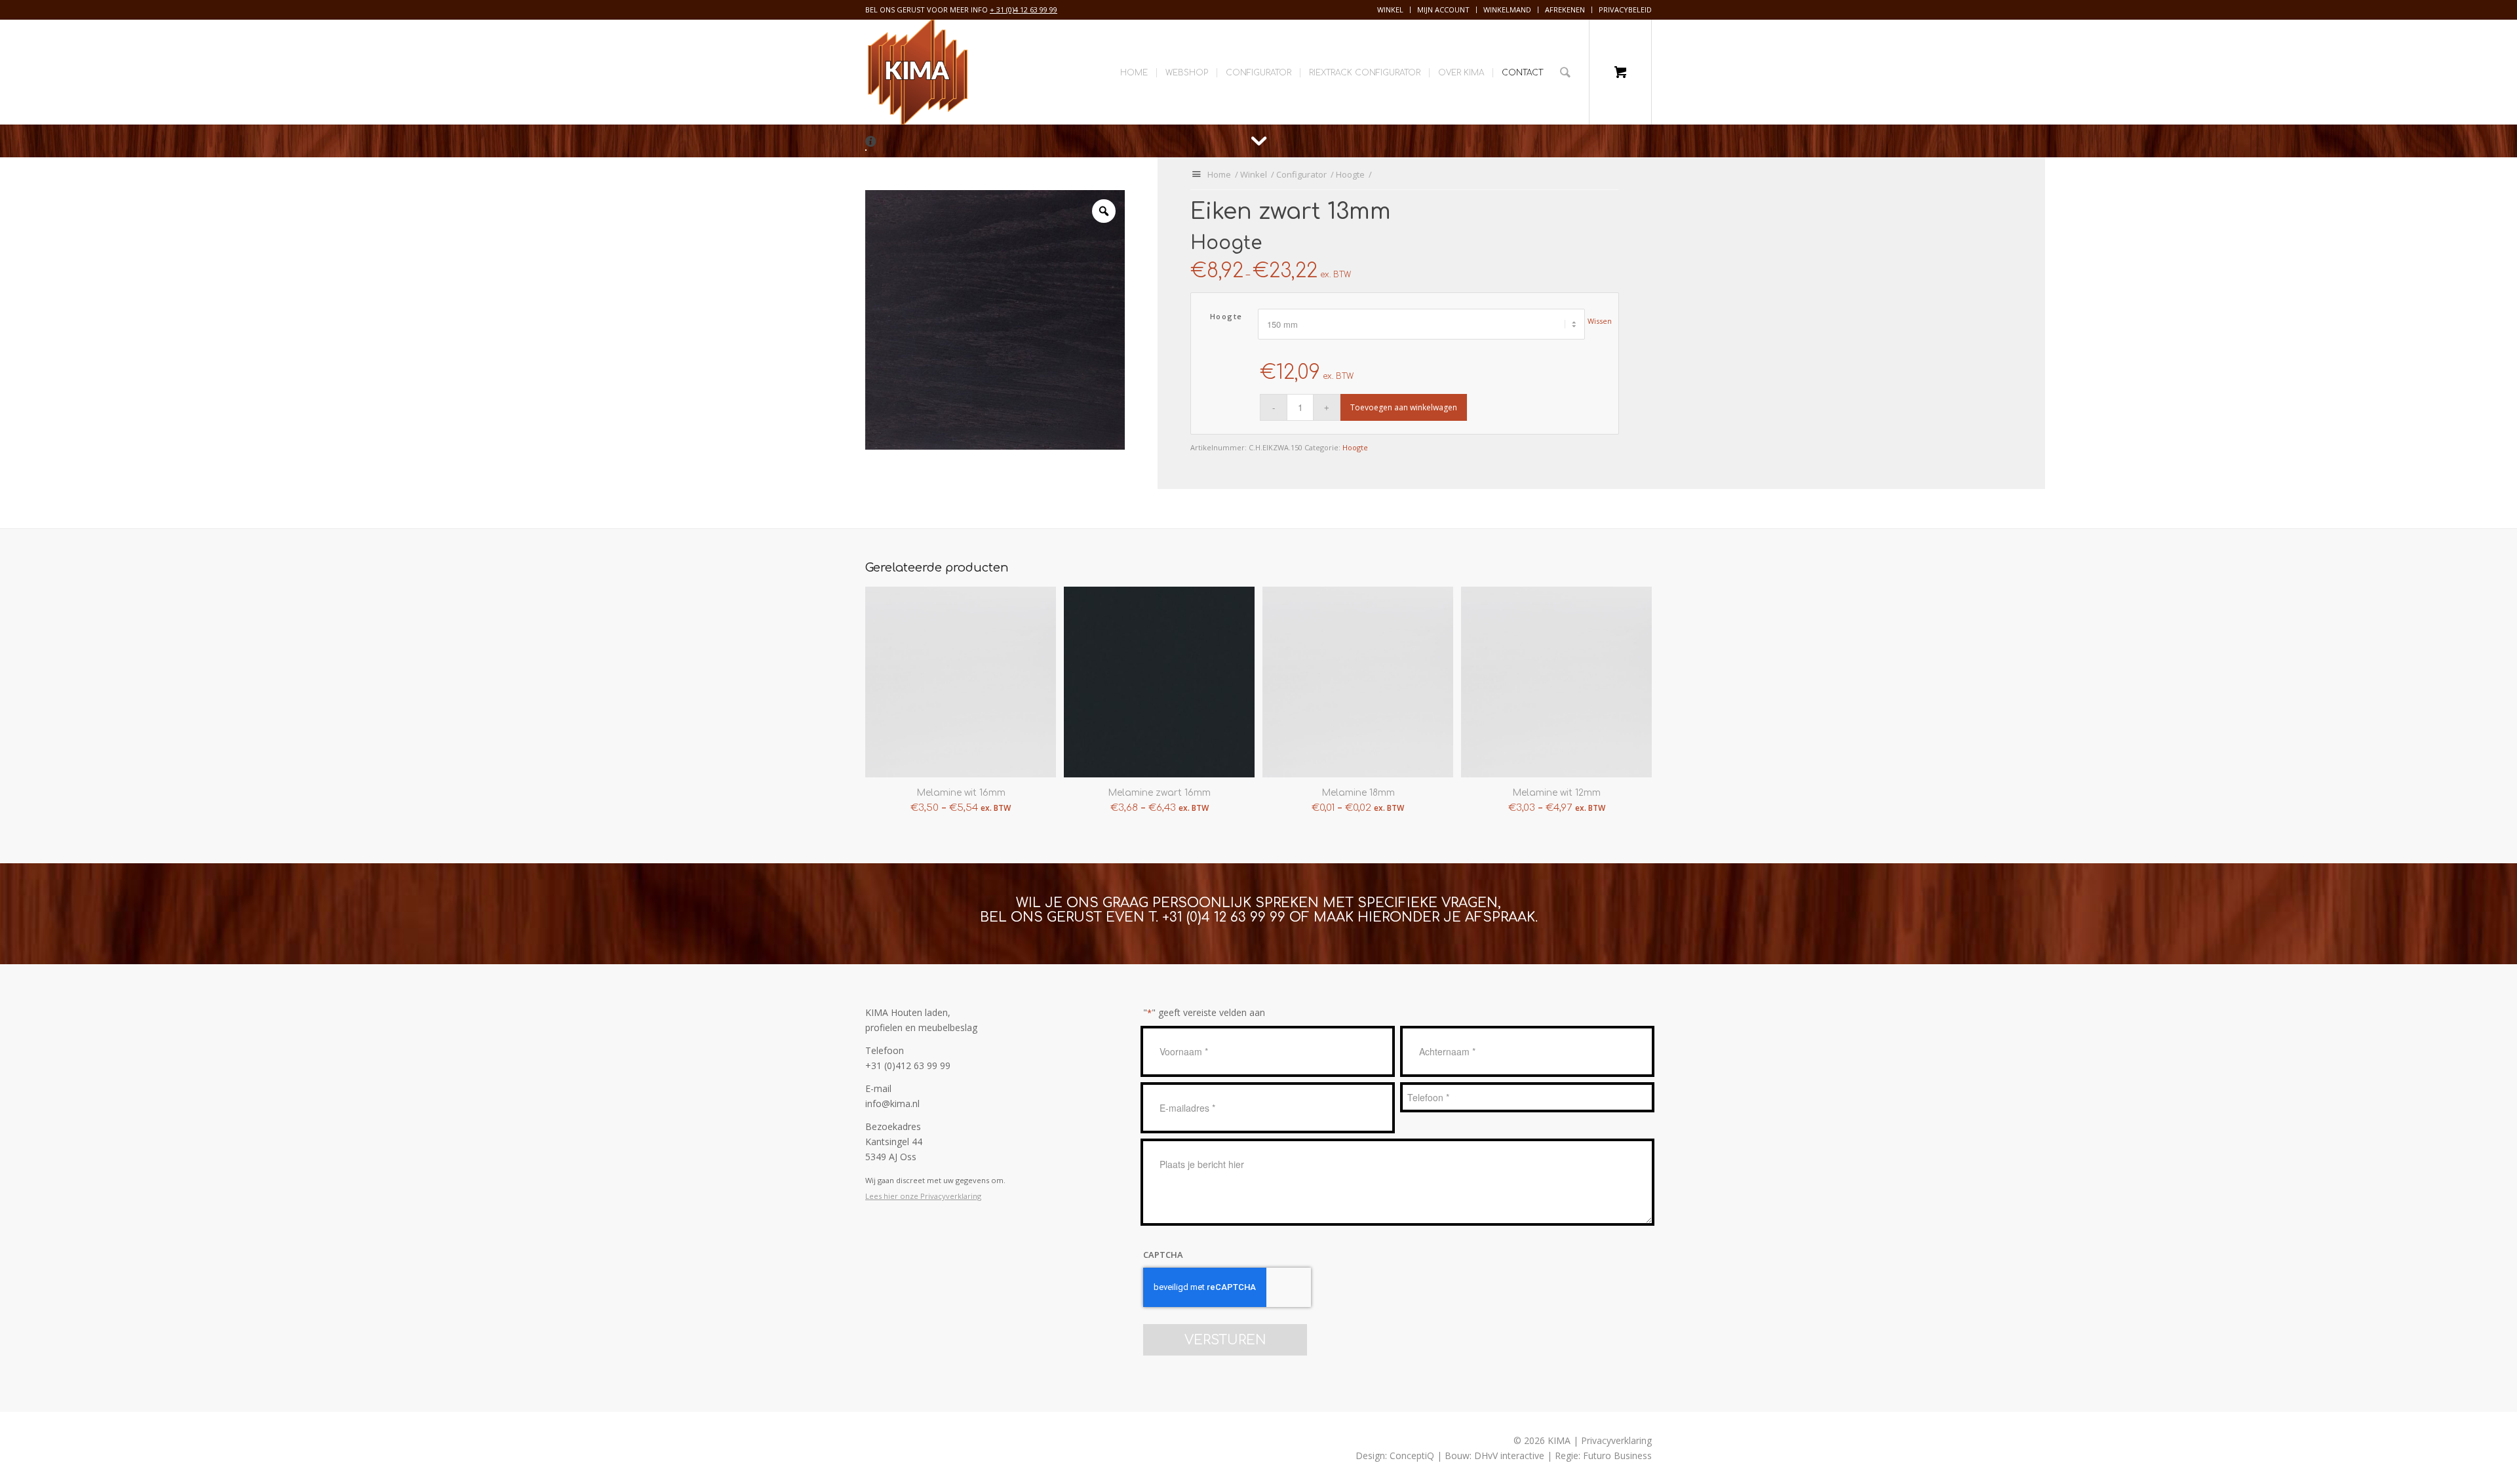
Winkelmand (1507, 10)
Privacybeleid (1625, 10)
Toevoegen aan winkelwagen (1404, 407)
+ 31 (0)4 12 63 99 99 (1024, 10)
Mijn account (1443, 10)
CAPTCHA (1163, 1255)
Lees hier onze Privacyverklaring (923, 1196)
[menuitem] (1391, 10)
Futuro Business (1617, 1455)
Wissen (1600, 321)
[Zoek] (1565, 72)
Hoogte (1226, 316)
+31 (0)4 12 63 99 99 (1224, 917)
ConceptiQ (1412, 1455)
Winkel (1390, 10)
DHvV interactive (1509, 1455)
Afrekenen (1565, 10)
